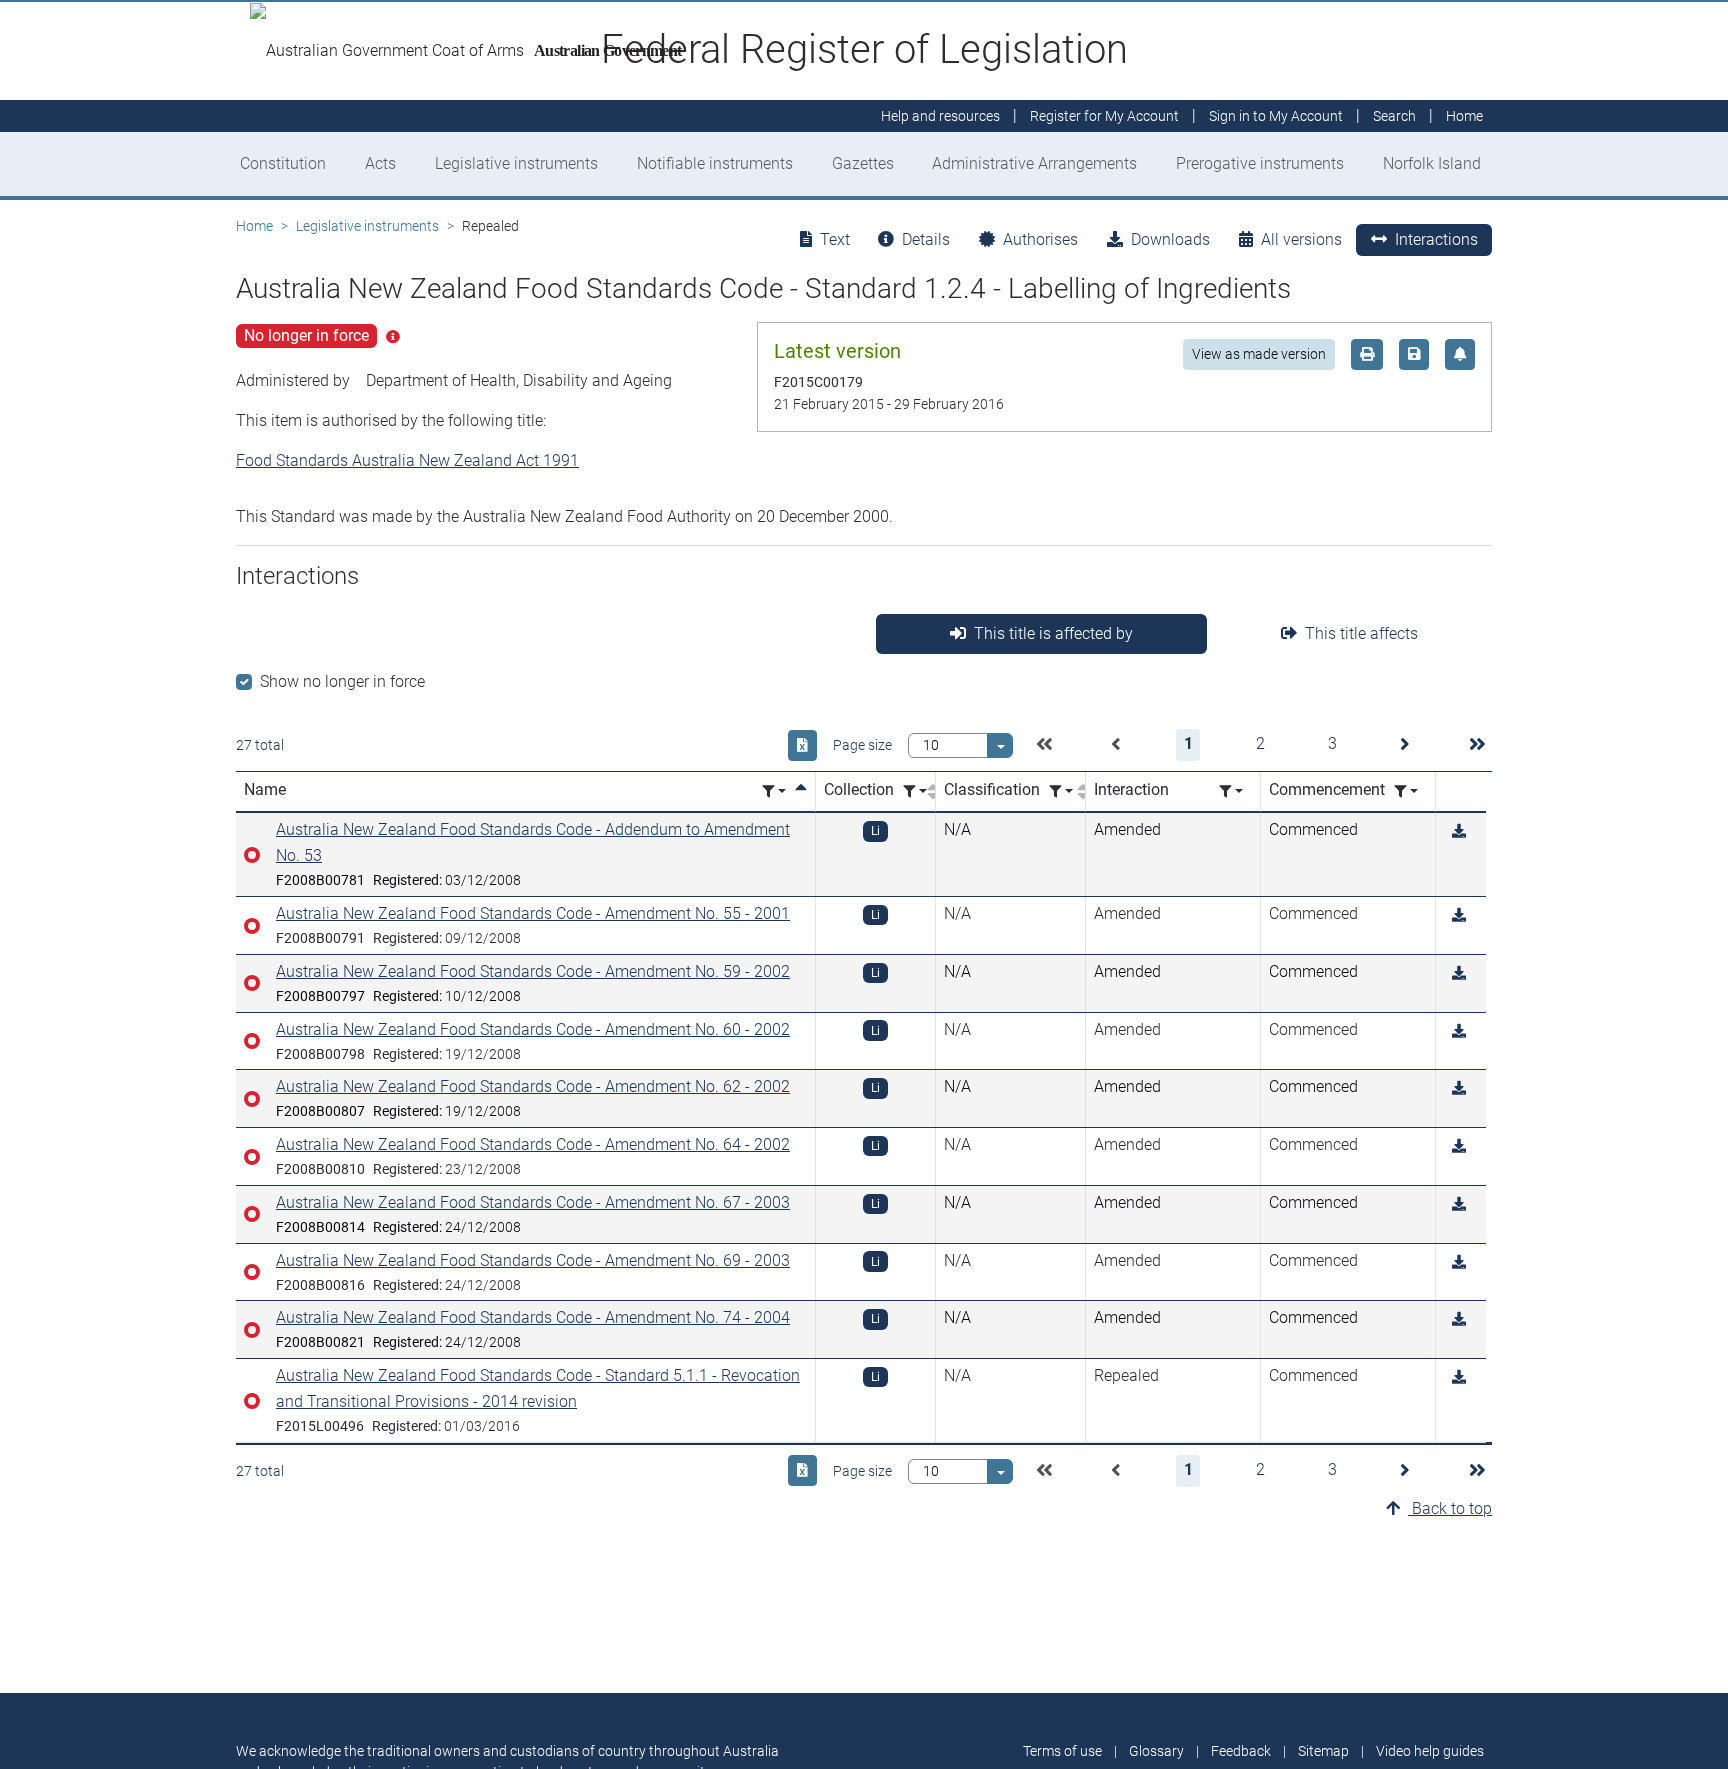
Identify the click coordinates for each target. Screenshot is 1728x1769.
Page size (862, 745)
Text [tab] (835, 239)
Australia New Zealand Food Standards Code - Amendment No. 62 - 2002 (533, 1086)
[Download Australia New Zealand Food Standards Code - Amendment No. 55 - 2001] (1459, 915)
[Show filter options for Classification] (1061, 791)
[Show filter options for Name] (774, 791)
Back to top (1450, 1508)
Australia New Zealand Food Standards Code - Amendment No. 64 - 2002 (533, 1144)
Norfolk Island (1432, 163)
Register (1104, 116)
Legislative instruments (516, 163)
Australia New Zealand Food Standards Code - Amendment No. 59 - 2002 (533, 971)
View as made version (1259, 354)
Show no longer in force (342, 681)
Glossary (1156, 1751)
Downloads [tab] (1170, 239)
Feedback (1241, 1751)
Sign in (1276, 116)
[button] (1044, 745)
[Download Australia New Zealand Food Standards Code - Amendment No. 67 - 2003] (1459, 1204)
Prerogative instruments (1260, 163)
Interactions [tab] (1436, 239)
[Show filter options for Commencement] (1406, 791)
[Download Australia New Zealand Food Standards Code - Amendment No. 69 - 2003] (1459, 1262)
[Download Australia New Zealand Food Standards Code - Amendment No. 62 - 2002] (1459, 1088)
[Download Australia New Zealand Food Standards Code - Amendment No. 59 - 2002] (1459, 973)
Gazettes (863, 163)
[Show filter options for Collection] (915, 791)
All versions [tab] (1301, 239)
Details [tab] (926, 239)
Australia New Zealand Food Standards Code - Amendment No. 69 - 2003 (533, 1260)
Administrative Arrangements (1034, 163)
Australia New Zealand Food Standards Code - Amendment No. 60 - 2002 (533, 1029)
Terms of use (1062, 1751)
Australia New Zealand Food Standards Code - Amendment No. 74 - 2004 (533, 1317)
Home (254, 226)
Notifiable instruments (715, 163)
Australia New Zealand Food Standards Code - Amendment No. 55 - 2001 (533, 913)
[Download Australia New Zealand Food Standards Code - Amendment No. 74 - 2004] (1459, 1319)
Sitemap (1323, 1751)
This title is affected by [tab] (1053, 633)
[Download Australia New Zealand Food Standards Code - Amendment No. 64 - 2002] (1459, 1146)
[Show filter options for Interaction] (1231, 791)
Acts (380, 163)
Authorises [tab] (1040, 239)
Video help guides (1430, 1751)
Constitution (283, 163)
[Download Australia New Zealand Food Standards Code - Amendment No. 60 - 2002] (1459, 1031)
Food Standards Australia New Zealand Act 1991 (407, 460)
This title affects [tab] (1361, 633)
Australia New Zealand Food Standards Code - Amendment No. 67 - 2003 (533, 1202)
